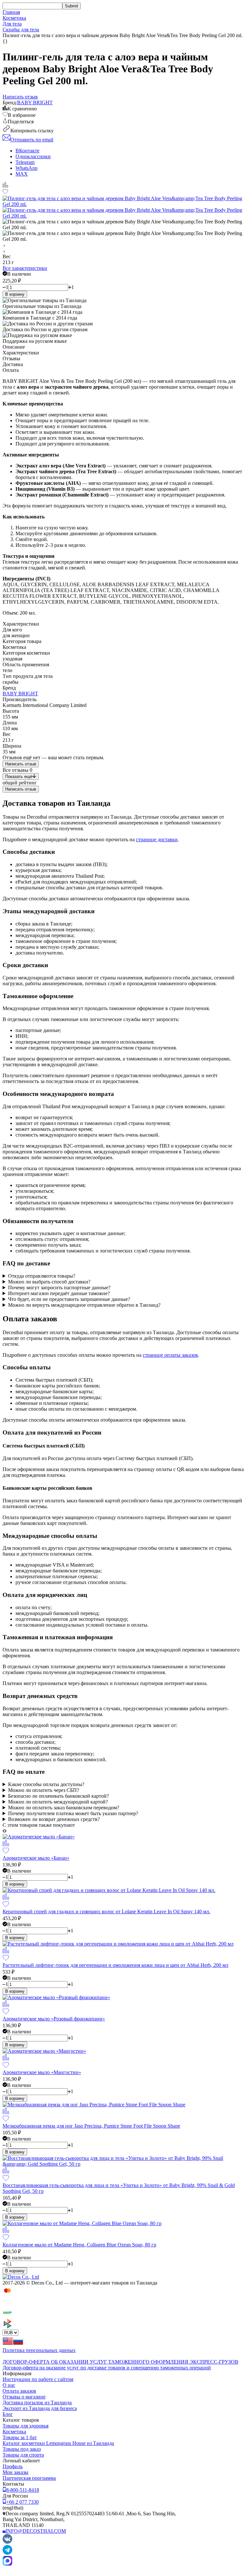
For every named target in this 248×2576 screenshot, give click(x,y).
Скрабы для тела (21, 30)
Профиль (13, 2466)
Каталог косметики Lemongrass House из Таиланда (58, 2443)
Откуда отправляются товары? (42, 1276)
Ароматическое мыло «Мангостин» (42, 2072)
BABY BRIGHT (35, 102)
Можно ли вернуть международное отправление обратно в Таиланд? (84, 1305)
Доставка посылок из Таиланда (37, 2402)
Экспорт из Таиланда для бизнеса (40, 2408)
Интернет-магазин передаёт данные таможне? (59, 1293)
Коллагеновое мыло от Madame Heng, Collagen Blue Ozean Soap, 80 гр (79, 2245)
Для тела (12, 24)
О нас (9, 2385)
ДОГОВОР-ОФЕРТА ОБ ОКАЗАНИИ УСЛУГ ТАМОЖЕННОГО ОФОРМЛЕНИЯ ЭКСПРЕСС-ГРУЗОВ (120, 2362)
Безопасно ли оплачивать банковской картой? (58, 1796)
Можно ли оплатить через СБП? (44, 1790)
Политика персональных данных (39, 2350)
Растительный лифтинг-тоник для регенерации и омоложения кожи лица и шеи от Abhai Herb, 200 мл (115, 1965)
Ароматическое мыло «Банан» (36, 1858)
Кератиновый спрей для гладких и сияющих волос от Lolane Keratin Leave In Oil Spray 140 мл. (106, 1912)
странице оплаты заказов (170, 1355)
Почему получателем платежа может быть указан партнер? (73, 1813)
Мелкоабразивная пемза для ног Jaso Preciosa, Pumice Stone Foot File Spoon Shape (91, 2126)
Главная (11, 12)
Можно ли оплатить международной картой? (58, 1802)
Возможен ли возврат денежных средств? (54, 1819)
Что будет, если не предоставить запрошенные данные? (69, 1299)
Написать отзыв (21, 764)
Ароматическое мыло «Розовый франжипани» (54, 2019)
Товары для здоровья (26, 2426)
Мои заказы (15, 2472)
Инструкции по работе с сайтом (38, 2379)
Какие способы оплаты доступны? (46, 1784)
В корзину (15, 294)
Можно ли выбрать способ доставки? (49, 1282)
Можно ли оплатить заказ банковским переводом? (64, 1808)
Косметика (14, 18)
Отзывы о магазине (24, 2397)
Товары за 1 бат (20, 2437)
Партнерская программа (29, 2478)
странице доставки (157, 839)
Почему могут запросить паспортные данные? (59, 1288)
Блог (8, 2414)
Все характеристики (25, 268)
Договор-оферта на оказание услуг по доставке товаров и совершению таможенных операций (107, 2368)
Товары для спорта (23, 2455)
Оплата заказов (19, 2391)
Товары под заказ (22, 2449)
